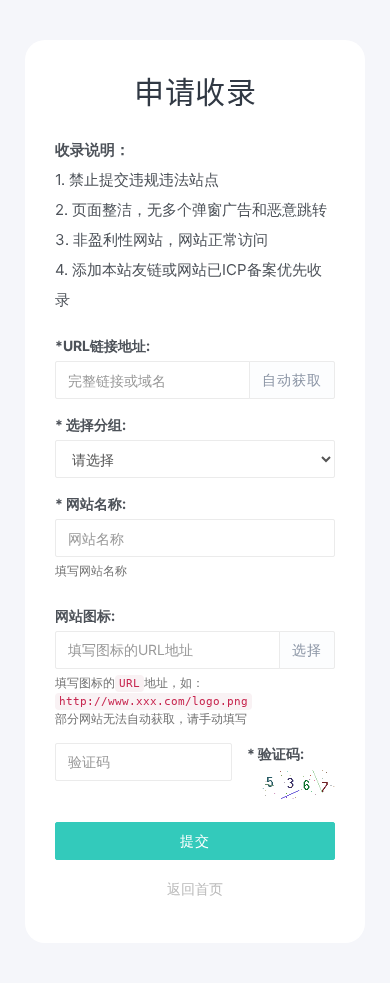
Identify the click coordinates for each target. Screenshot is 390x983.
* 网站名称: (90, 503)
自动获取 (292, 379)
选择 (307, 649)
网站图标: (85, 615)
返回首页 (195, 888)
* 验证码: (275, 753)
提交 (195, 840)
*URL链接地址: (102, 345)
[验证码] (298, 788)
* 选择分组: (90, 424)
